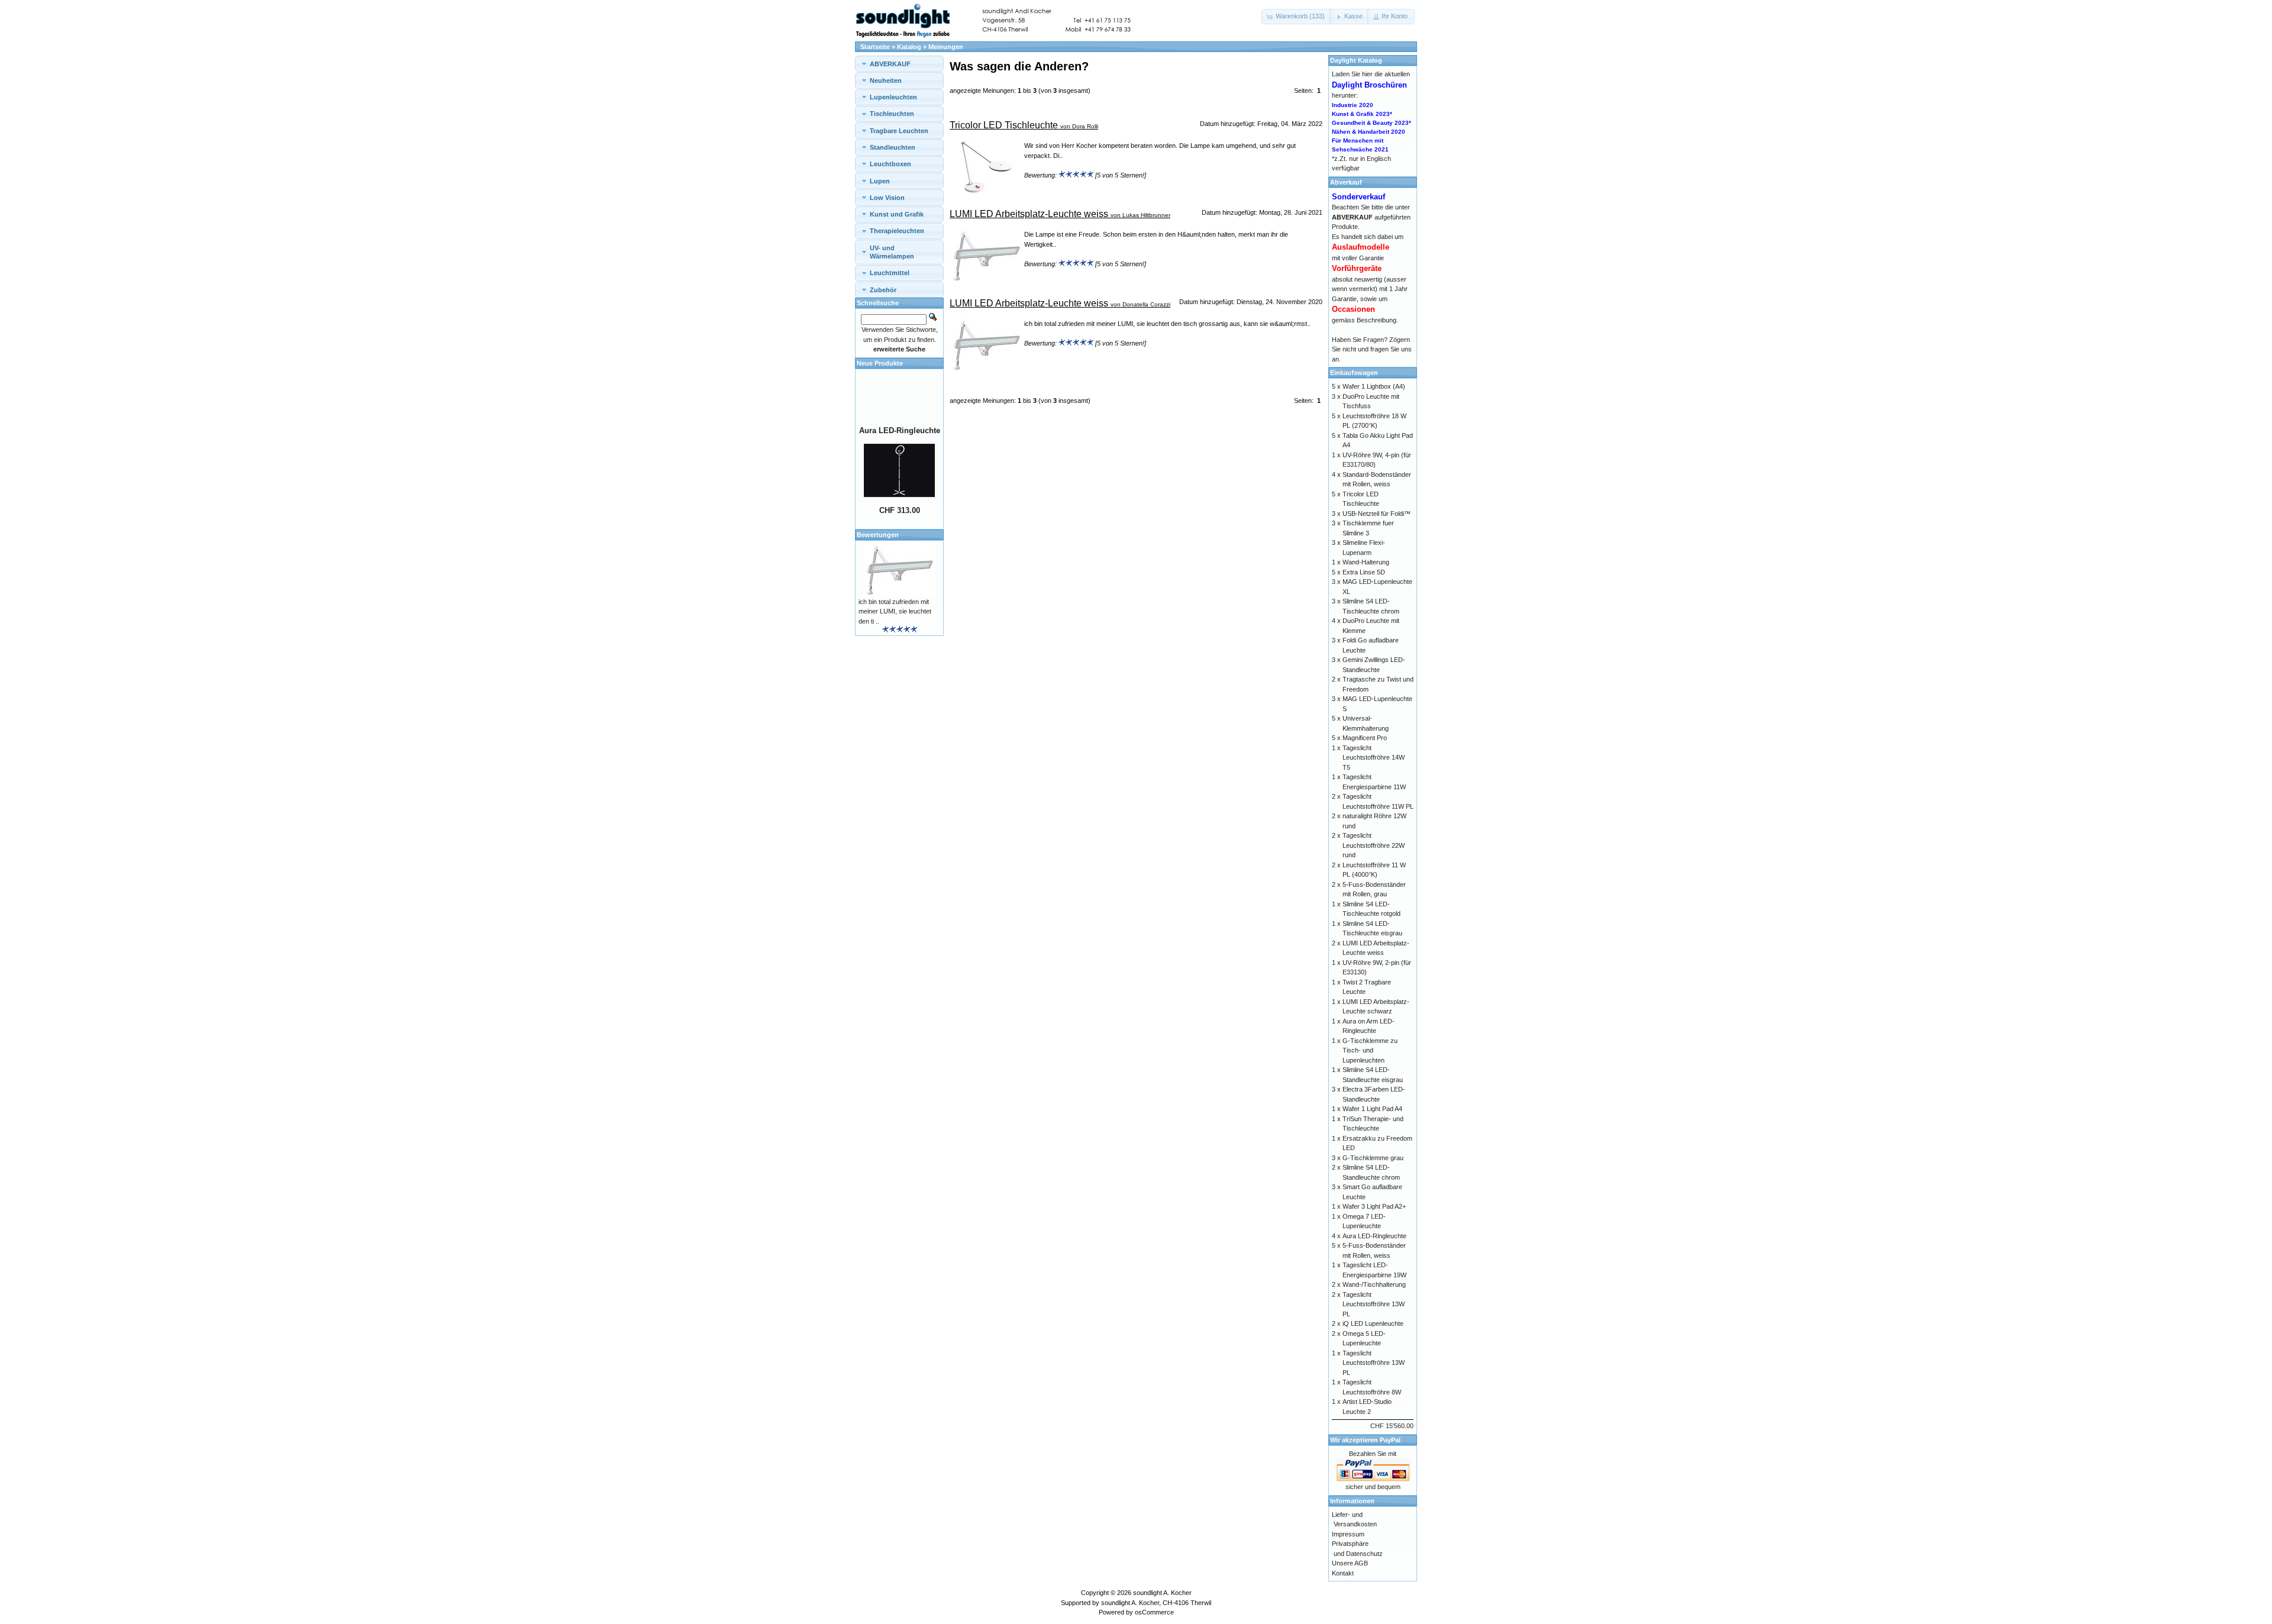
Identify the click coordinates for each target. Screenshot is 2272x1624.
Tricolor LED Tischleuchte (1004, 125)
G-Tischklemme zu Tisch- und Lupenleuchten (1370, 1050)
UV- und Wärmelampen (892, 252)
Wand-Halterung (1366, 562)
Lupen (880, 181)
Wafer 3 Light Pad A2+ (1374, 1206)
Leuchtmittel (890, 273)
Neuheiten (886, 80)
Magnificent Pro (1365, 738)
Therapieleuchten (897, 231)
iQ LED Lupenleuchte (1373, 1323)
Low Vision (887, 198)
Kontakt (1343, 1573)
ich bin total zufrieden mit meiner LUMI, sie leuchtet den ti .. (895, 611)
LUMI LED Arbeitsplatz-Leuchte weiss (1029, 214)
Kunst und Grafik (897, 214)
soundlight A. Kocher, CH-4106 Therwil (1156, 1603)
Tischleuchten (892, 114)
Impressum (1348, 1534)
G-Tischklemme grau (1373, 1158)
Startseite (875, 47)
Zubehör (883, 290)
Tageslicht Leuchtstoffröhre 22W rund (1374, 845)
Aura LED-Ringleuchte (900, 414)
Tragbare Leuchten (899, 131)
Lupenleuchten (893, 97)
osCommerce (1154, 1612)
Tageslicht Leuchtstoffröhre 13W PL (1374, 1304)
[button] (1297, 17)
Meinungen (946, 47)
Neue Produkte (880, 363)
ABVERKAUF (890, 64)
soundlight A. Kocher (1162, 1593)
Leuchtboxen (890, 164)
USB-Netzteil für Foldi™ (1377, 514)
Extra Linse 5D (1364, 572)
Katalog (909, 47)
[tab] (899, 64)
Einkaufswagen (1354, 373)
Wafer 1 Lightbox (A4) (1374, 386)
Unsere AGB (1350, 1563)
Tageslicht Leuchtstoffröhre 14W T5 (1374, 758)
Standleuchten (893, 147)
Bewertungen (878, 535)
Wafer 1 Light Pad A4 (1372, 1109)
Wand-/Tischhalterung (1374, 1284)
